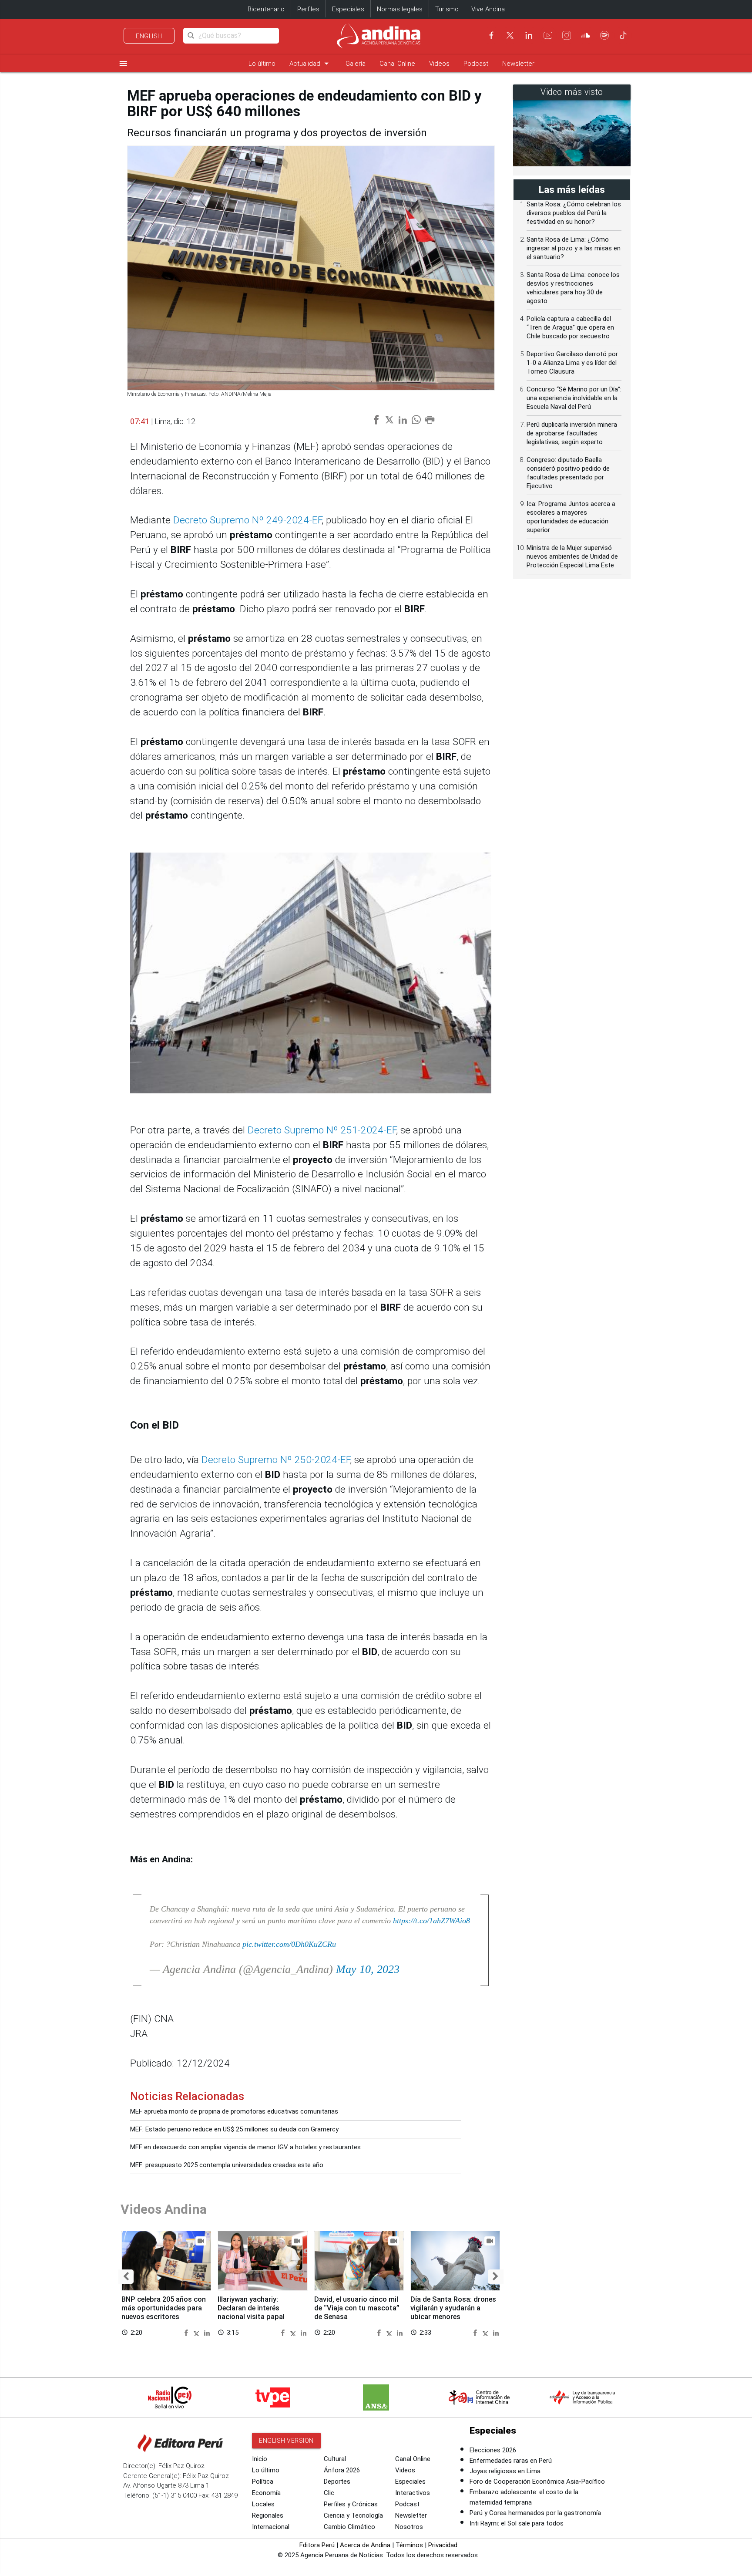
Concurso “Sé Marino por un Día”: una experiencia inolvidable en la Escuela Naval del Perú (574, 398)
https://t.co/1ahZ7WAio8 (431, 1921)
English (149, 36)
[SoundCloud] (586, 35)
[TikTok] (623, 35)
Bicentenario (266, 9)
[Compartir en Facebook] (187, 2332)
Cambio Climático (349, 2527)
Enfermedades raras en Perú (511, 2461)
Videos (439, 64)
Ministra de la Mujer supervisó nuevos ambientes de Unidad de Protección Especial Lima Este (572, 556)
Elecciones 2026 (493, 2450)
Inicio (260, 2459)
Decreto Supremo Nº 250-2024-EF (276, 1460)
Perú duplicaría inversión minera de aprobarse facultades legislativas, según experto (572, 433)
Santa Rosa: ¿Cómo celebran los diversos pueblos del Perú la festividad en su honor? (574, 213)
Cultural (335, 2459)
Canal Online (397, 64)
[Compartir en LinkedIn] (207, 2332)
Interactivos (413, 2493)
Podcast (476, 64)
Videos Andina (164, 2209)
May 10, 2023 (368, 1969)
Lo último (262, 64)
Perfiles (308, 9)
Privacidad (443, 2545)
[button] (126, 2277)
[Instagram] (567, 35)
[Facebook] (491, 35)
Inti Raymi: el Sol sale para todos (517, 2523)
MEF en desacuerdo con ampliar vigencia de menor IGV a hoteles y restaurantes (245, 2147)
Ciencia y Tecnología (353, 2515)
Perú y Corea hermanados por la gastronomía (535, 2513)
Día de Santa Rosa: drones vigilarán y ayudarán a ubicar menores (453, 2308)
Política (263, 2482)
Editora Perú (317, 2545)
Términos (409, 2545)
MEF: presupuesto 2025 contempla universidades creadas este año (227, 2165)
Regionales (268, 2515)
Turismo (447, 9)
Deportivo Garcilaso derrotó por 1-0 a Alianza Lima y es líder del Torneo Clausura (572, 363)
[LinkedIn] (529, 35)
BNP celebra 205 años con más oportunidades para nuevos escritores (164, 2308)
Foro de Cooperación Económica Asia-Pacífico (537, 2482)
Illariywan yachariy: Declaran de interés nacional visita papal (251, 2308)
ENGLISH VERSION (286, 2441)
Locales (263, 2504)
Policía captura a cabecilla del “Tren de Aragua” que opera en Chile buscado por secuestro (570, 327)
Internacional (271, 2527)
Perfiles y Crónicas (351, 2504)
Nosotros (409, 2527)
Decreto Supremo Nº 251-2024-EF (322, 1130)
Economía (266, 2493)
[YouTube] (548, 35)
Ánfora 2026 (342, 2470)
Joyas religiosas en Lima (505, 2471)
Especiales (348, 9)
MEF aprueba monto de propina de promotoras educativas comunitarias (234, 2111)
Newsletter (518, 64)
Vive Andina (488, 9)
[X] (510, 35)
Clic (329, 2493)
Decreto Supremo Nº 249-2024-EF (247, 520)
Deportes (337, 2482)
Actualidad (311, 63)
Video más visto (572, 92)
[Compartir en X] (198, 2332)
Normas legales (400, 9)
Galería (356, 64)
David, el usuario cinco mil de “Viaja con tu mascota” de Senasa (357, 2308)
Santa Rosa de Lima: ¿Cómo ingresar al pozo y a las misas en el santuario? (574, 248)
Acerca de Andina (365, 2545)
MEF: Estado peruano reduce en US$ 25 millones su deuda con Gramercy (234, 2129)
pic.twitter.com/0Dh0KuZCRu (289, 1944)
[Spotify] (604, 35)
